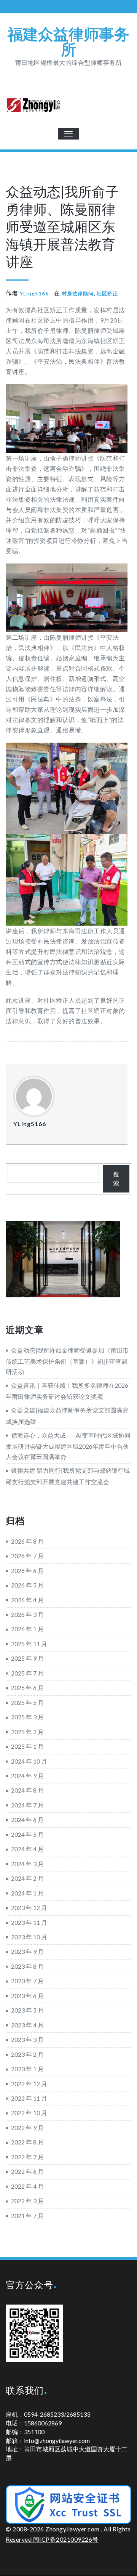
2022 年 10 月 (29, 2113)
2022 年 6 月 (27, 2171)
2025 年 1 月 (27, 1746)
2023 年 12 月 (29, 1908)
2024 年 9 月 (27, 1776)
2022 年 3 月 (27, 2201)
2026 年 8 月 (27, 1541)
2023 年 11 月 (29, 1922)
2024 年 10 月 (29, 1761)
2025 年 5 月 (27, 1702)
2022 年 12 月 (29, 2084)
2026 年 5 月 (27, 1585)
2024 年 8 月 (27, 1790)
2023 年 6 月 (27, 1996)
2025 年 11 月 (29, 1644)
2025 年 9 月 (27, 1658)
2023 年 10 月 (29, 1937)
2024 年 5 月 (27, 1834)
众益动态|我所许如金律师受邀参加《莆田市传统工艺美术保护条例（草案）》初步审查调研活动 (67, 1361)
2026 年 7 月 (27, 1556)
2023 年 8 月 (27, 1966)
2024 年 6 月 (27, 1819)
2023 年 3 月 (27, 2039)
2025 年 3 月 (27, 1717)
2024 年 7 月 (27, 1805)
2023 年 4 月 (27, 2025)
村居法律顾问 (78, 294)
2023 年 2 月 (27, 2054)
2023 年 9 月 (27, 1951)
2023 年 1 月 (27, 2069)
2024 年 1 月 (27, 1893)
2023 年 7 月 (27, 1981)
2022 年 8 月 (27, 2142)
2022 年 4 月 (27, 2186)
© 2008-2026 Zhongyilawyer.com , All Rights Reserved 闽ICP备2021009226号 (68, 2534)
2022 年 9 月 (27, 2127)
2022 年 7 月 (27, 2157)
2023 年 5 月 (27, 2010)
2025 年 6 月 (27, 1688)
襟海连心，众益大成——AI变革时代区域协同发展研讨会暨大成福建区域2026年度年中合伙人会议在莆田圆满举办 (68, 1446)
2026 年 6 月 (27, 1570)
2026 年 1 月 (27, 1629)
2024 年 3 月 (27, 1864)
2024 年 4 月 (27, 1849)
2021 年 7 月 (27, 2216)
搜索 (116, 1178)
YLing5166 (34, 294)
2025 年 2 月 (27, 1732)
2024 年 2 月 (27, 1878)
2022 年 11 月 (29, 2098)
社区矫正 (107, 294)
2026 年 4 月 (27, 1600)
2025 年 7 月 (27, 1673)
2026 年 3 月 (27, 1614)
